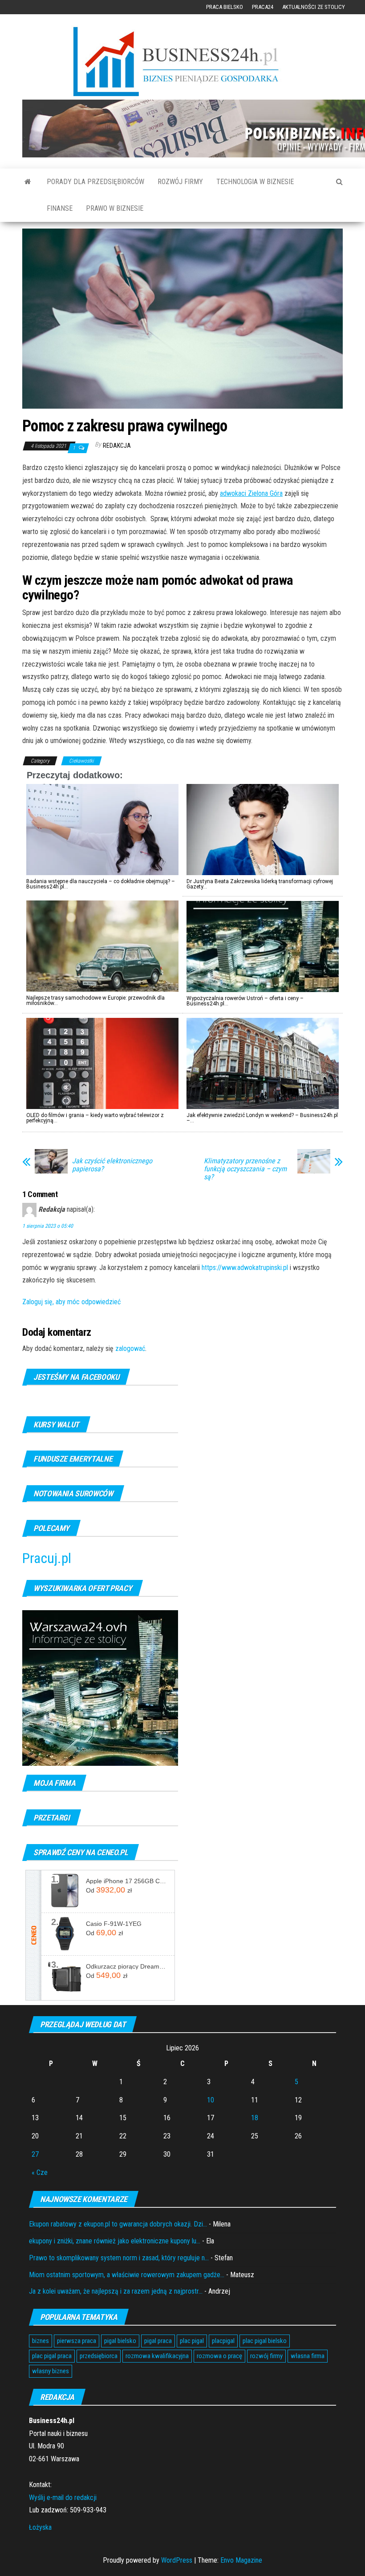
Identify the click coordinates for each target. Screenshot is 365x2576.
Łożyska (40, 2527)
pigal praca (158, 2341)
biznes (41, 2341)
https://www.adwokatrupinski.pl (245, 1268)
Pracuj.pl (47, 1558)
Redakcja (117, 446)
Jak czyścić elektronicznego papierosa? (112, 1165)
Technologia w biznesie (255, 182)
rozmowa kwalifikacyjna (157, 2356)
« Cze (40, 2172)
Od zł (109, 1890)
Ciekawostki (81, 761)
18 (255, 2118)
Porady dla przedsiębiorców (95, 182)
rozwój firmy (266, 2356)
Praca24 (263, 7)
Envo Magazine (241, 2560)
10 (211, 2100)
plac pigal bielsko (265, 2341)
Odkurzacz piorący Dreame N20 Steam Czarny (127, 1966)
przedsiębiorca (99, 2356)
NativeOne (182, 1137)
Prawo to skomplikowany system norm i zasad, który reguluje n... (119, 2258)
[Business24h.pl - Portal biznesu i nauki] (182, 62)
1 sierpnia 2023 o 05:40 (48, 1226)
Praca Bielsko (225, 7)
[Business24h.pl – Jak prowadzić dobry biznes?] (28, 182)
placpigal (223, 2341)
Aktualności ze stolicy (314, 7)
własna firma (308, 2356)
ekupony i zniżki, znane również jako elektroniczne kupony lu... (115, 2241)
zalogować (130, 1348)
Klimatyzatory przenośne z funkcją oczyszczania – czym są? (245, 1169)
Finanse (60, 208)
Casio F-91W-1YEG (114, 1924)
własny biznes (51, 2371)
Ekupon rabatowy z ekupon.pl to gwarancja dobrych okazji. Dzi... (118, 2224)
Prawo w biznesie (115, 208)
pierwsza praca (77, 2341)
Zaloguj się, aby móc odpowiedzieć (71, 1302)
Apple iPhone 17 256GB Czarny (127, 1881)
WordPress (177, 2560)
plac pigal (192, 2341)
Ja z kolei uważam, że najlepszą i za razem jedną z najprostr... (116, 2291)
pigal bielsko (120, 2341)
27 (35, 2154)
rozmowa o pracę (219, 2356)
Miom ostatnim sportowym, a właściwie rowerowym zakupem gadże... (127, 2275)
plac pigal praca (52, 2356)
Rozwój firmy (180, 182)
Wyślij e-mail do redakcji (63, 2498)
